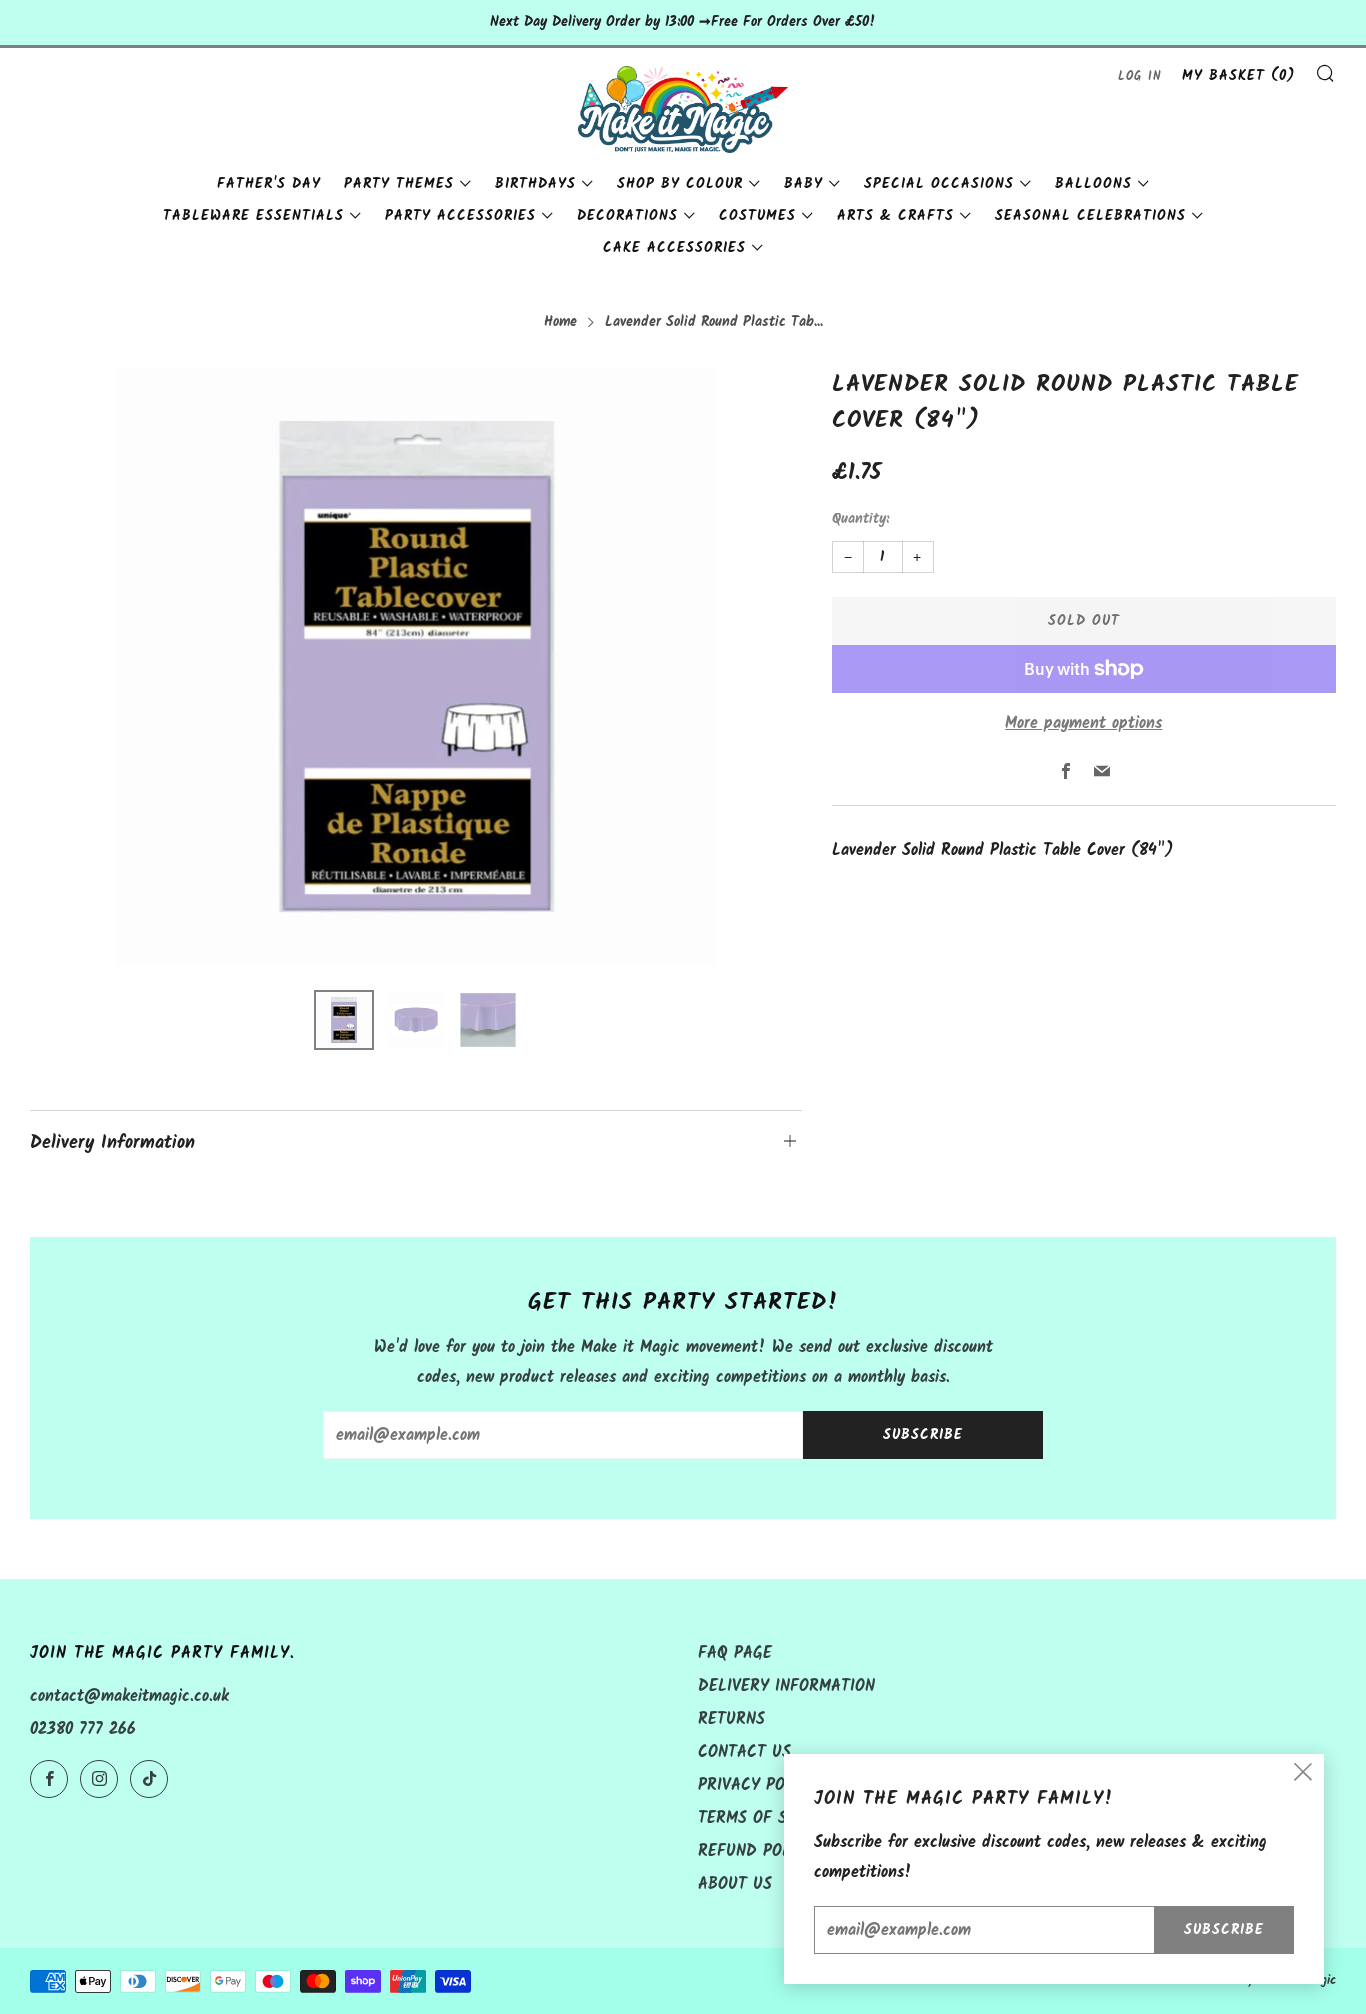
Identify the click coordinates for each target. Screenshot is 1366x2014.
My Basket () (1238, 76)
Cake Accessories (674, 248)
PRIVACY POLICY (758, 1785)
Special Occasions (939, 184)
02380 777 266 (83, 1729)
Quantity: (860, 520)
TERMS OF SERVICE (768, 1818)
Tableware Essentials (253, 216)
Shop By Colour (680, 184)
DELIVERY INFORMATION (786, 1686)
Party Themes (399, 184)
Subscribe (923, 1435)
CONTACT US (744, 1752)
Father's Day (269, 184)
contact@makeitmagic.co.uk (129, 1696)
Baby (803, 184)
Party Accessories (460, 216)
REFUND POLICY (756, 1851)
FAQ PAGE (735, 1653)
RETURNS (731, 1719)
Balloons (1093, 184)
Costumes (757, 216)
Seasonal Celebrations (1090, 216)
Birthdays (535, 184)
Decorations (627, 216)
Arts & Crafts (895, 216)
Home (560, 322)
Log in (1140, 76)
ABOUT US (735, 1884)
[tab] (344, 1020)
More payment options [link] (1083, 723)
